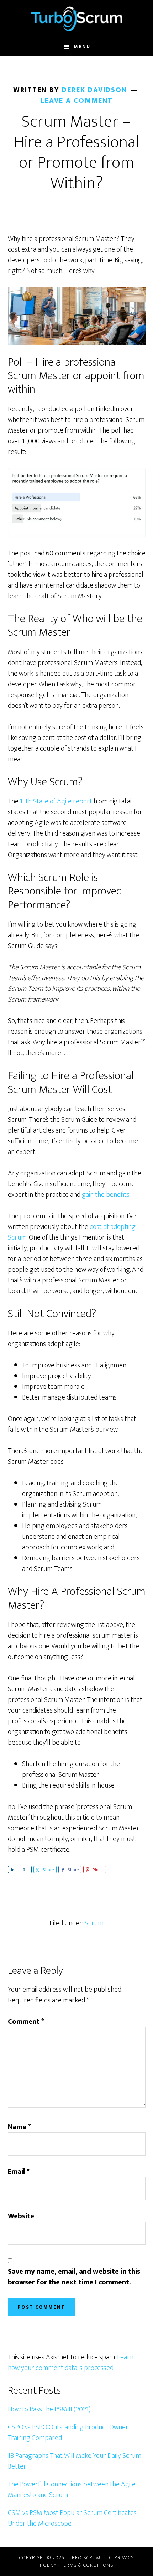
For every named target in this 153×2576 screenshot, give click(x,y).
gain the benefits (106, 1195)
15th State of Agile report (56, 801)
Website (21, 2216)
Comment (26, 2022)
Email (19, 2172)
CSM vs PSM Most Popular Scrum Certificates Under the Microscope (72, 2518)
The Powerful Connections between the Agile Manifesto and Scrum (72, 2490)
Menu (82, 47)
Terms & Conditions (87, 2565)
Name (19, 2127)
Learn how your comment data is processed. (71, 2363)
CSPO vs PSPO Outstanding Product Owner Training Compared (68, 2433)
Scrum (94, 1923)
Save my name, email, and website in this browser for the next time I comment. (74, 2277)
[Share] (12, 1870)
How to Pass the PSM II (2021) (49, 2409)
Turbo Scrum (77, 19)
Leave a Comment (77, 101)
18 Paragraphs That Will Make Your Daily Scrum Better (75, 2461)
